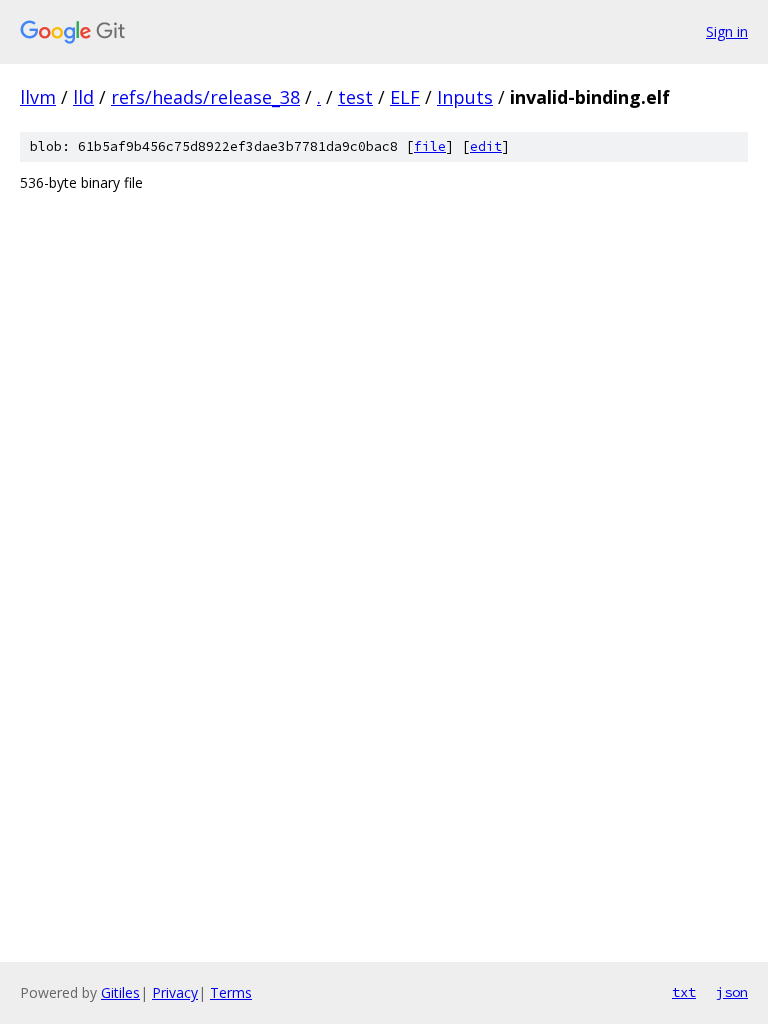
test (355, 97)
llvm (38, 97)
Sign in (727, 31)
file (430, 146)
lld (83, 97)
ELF (405, 97)
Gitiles (120, 992)
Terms (231, 992)
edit (486, 146)
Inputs (465, 97)
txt (684, 992)
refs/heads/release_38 (205, 97)
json (732, 992)
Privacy (175, 992)
